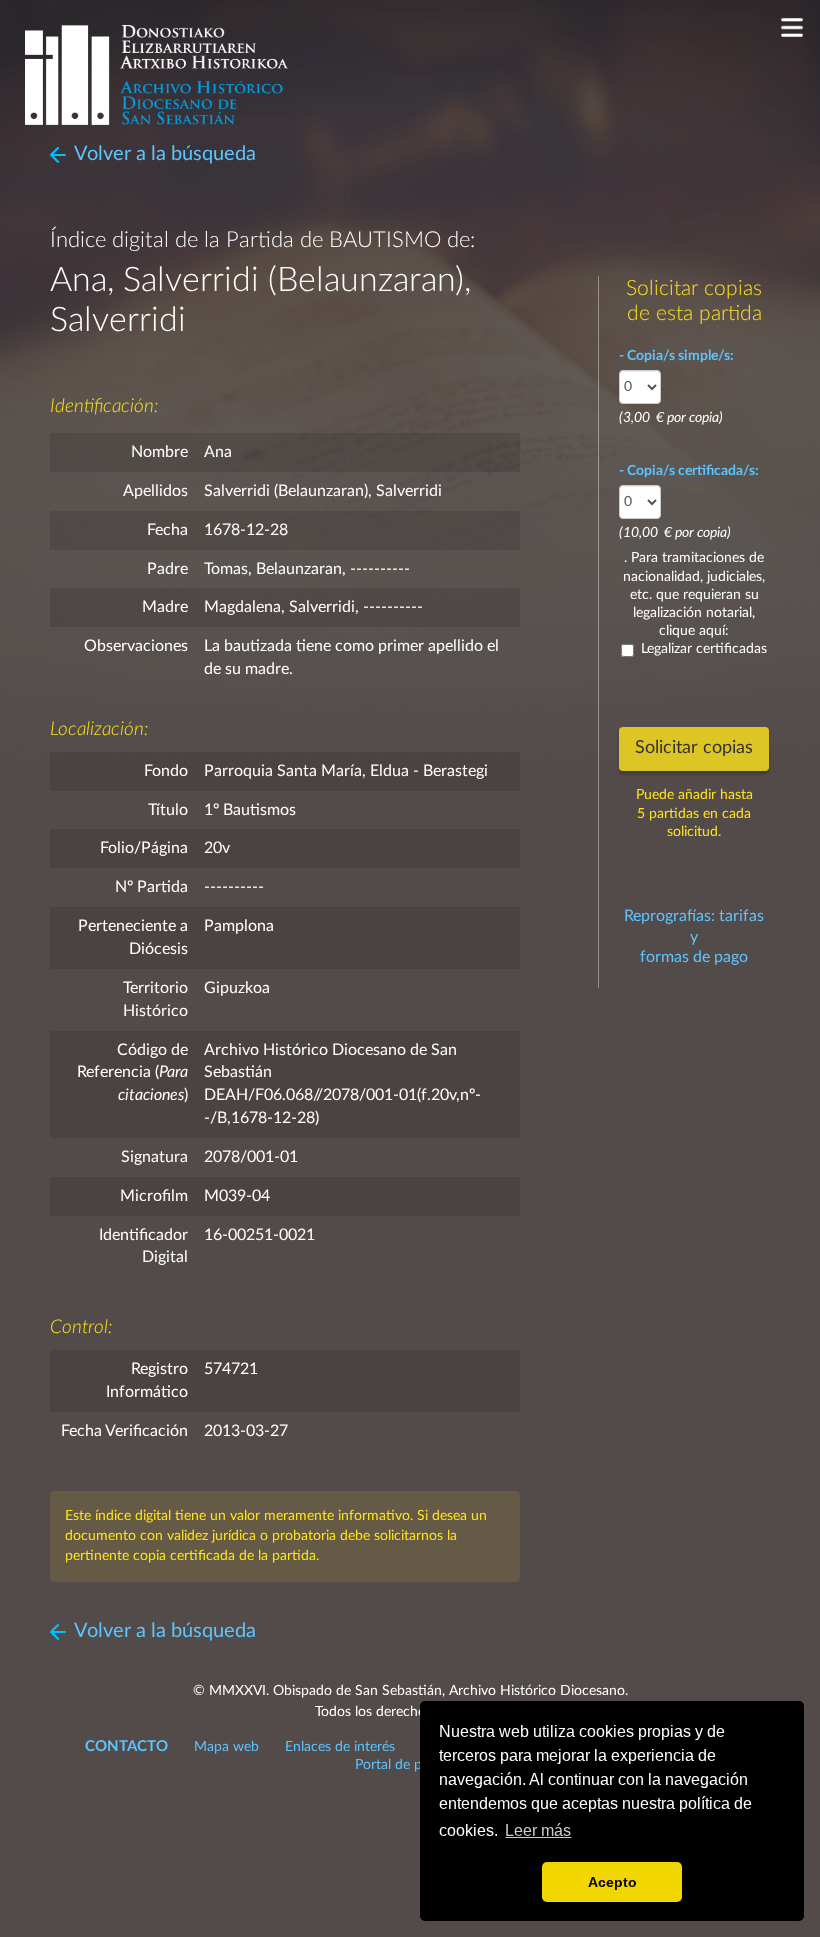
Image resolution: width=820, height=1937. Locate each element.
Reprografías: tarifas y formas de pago (694, 937)
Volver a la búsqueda (165, 154)
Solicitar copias (694, 748)
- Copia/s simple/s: (676, 356)
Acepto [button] (612, 1882)
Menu (793, 27)
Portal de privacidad (416, 1765)
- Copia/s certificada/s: (689, 471)
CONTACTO (126, 1746)
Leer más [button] (538, 1830)
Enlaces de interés (340, 1747)
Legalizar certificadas (704, 649)
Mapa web (226, 1747)
